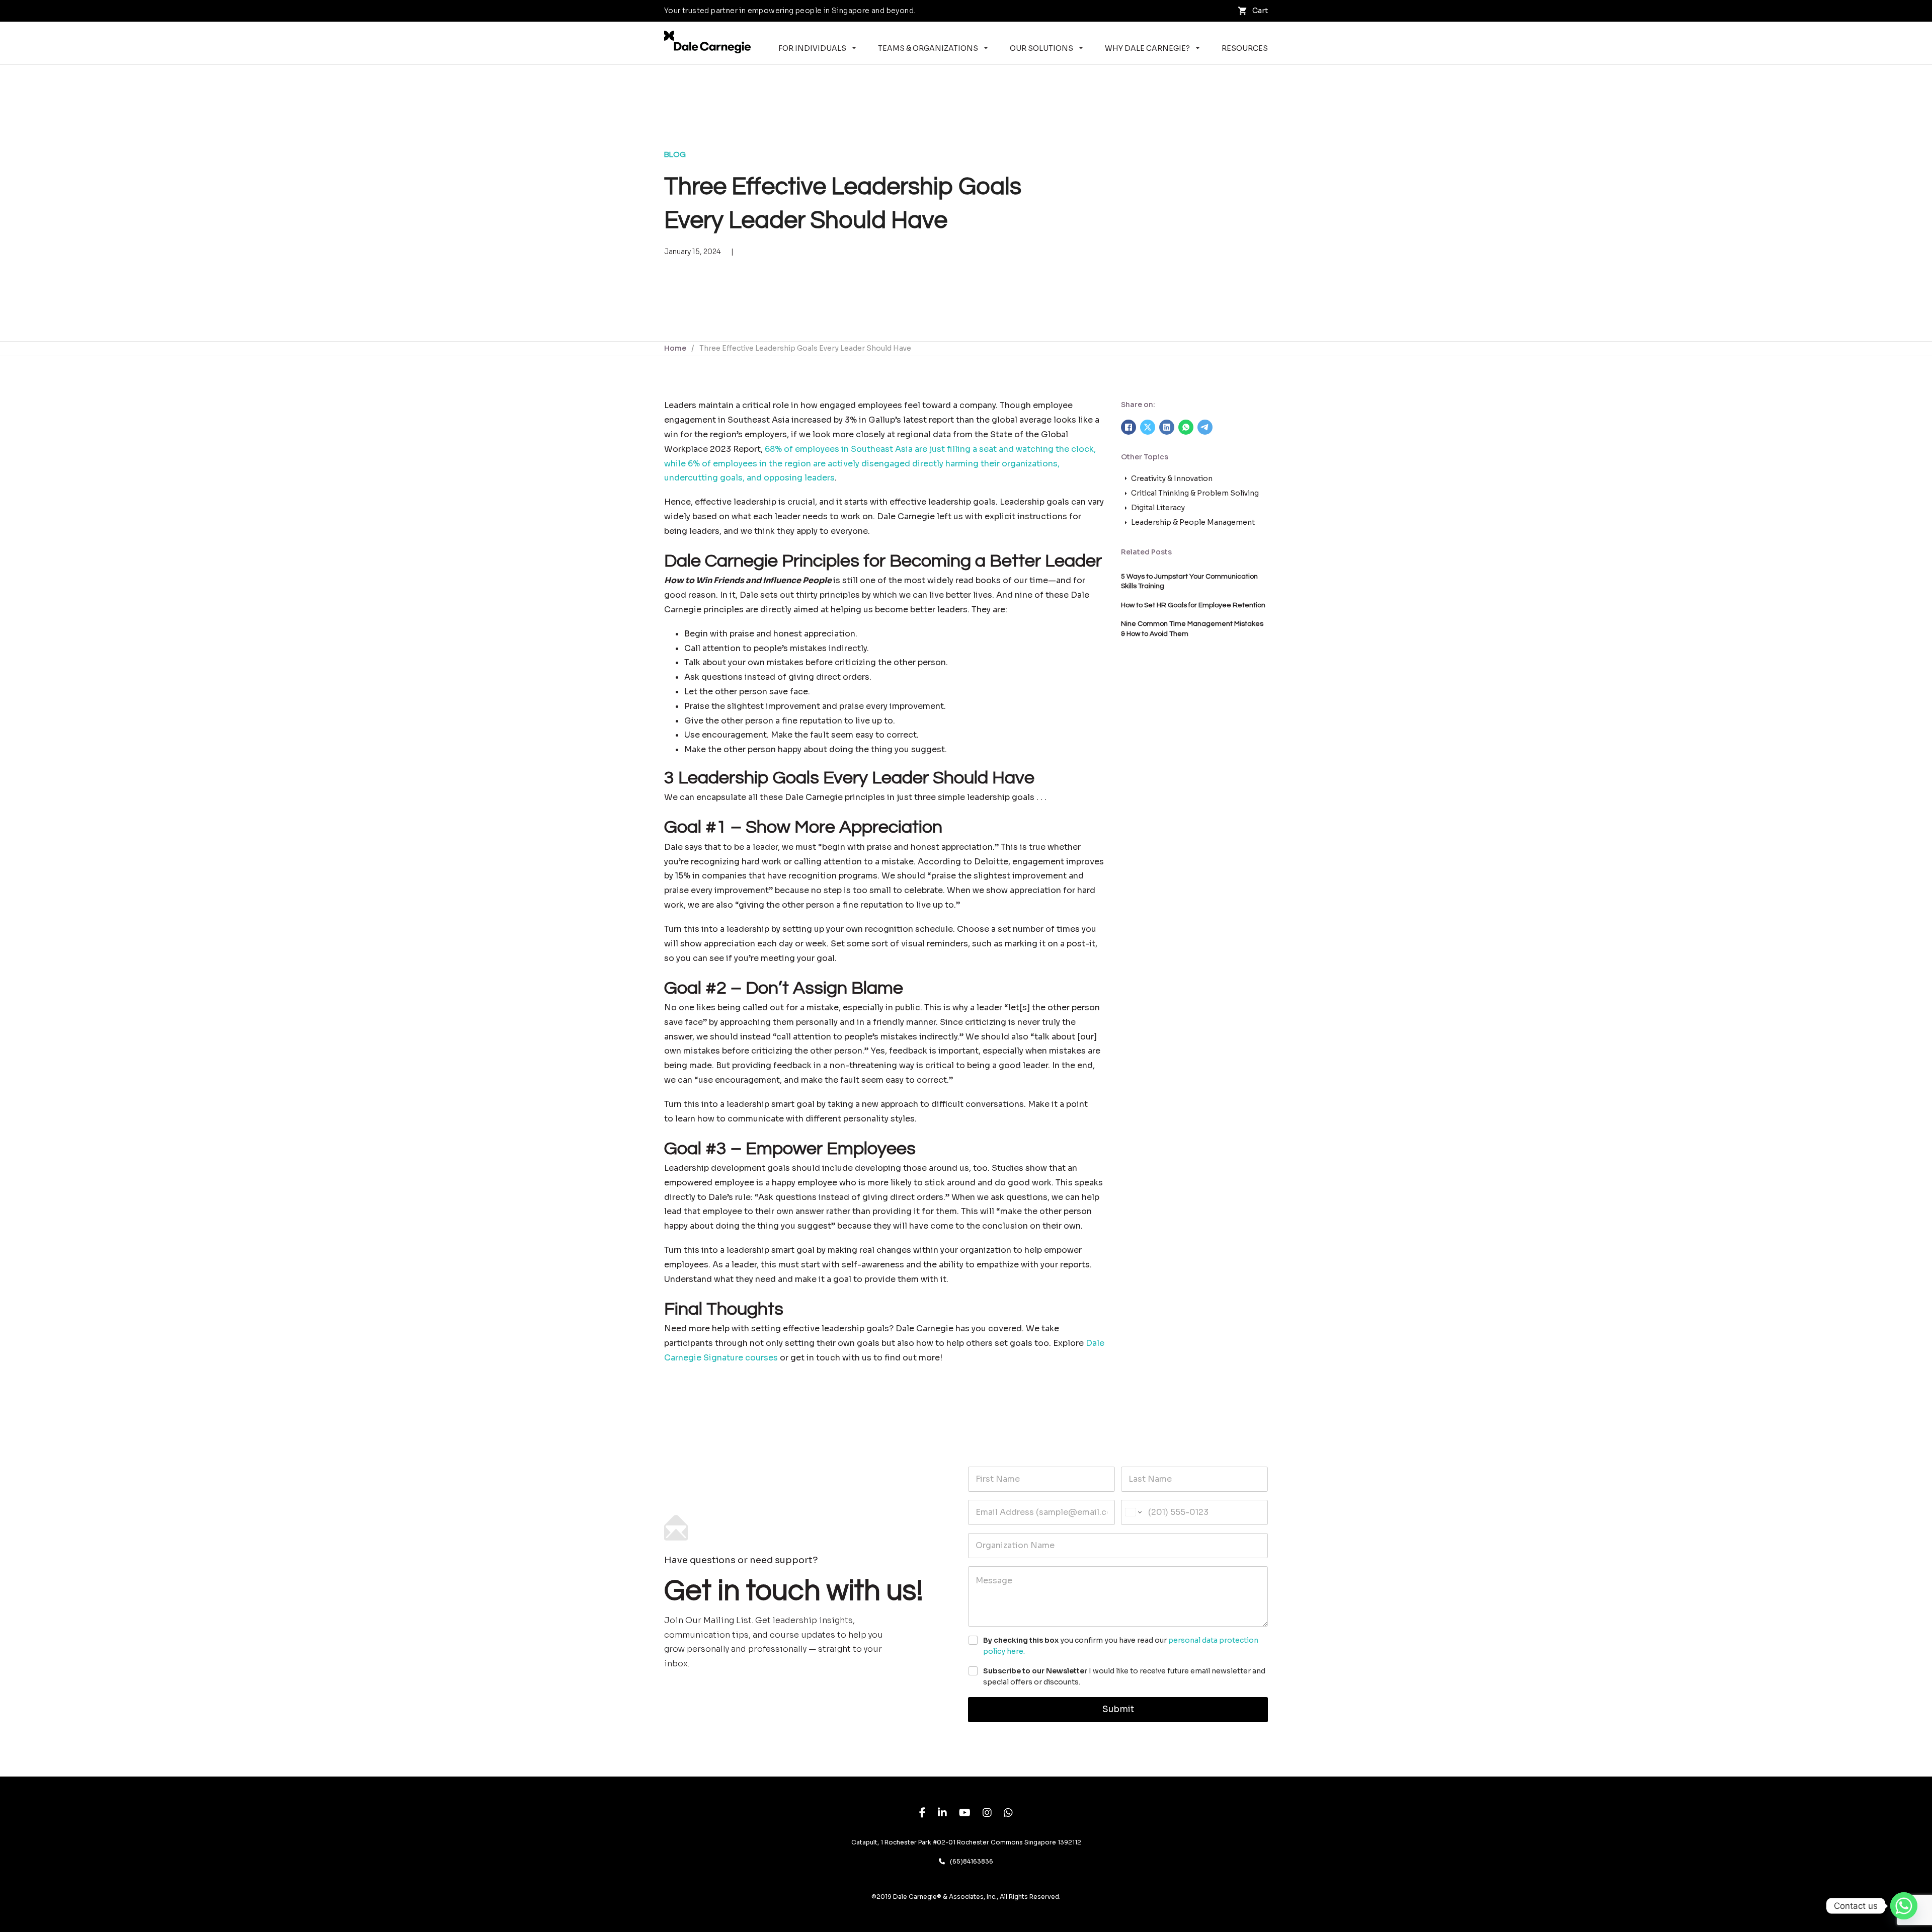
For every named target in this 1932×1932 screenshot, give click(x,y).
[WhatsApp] (1186, 427)
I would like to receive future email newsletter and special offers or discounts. (1124, 1676)
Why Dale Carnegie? (1147, 48)
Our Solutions (1041, 48)
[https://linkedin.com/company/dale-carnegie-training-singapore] (942, 1814)
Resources (1245, 48)
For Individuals (812, 48)
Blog (675, 154)
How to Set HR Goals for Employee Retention (1193, 605)
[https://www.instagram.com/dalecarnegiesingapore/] (987, 1814)
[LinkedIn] (1167, 427)
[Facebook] (1129, 427)
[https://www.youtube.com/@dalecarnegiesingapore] (965, 1814)
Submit (1118, 1709)
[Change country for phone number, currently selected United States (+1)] (1133, 1512)
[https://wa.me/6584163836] (1008, 1814)
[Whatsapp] (1904, 1906)
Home (675, 348)
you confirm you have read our (1121, 1646)
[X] (1148, 427)
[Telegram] (1205, 427)
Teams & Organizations (928, 48)
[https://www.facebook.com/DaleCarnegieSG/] (922, 1814)
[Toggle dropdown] (854, 48)
